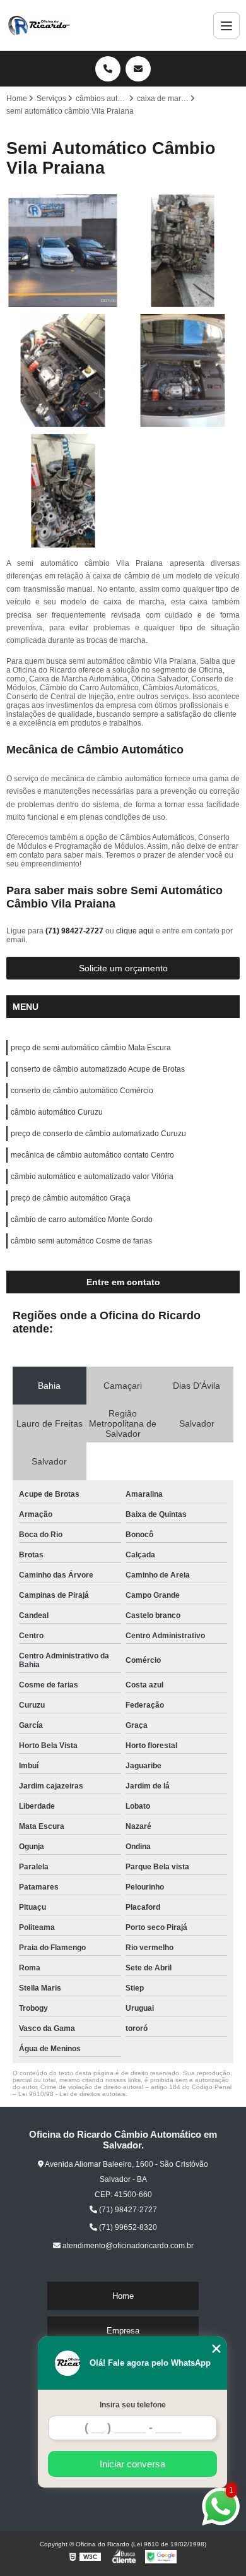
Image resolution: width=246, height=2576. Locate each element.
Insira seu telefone (133, 2405)
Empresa (123, 2331)
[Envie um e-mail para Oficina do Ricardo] (138, 69)
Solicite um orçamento (123, 968)
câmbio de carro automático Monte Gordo (82, 1219)
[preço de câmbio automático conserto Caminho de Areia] (63, 371)
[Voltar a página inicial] (40, 25)
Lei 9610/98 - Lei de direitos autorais (72, 2094)
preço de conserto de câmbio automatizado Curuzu (98, 1134)
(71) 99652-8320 (127, 2227)
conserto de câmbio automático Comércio (82, 1091)
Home (123, 2296)
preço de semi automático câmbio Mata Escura (91, 1048)
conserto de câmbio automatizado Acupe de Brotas (98, 1069)
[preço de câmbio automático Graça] (63, 491)
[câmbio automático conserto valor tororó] (183, 371)
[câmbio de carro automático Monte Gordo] (183, 251)
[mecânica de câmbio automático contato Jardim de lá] (63, 251)
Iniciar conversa (132, 2464)
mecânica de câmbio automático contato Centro (92, 1155)
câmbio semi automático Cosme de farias (81, 1241)
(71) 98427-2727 (75, 931)
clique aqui (135, 931)
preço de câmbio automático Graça (71, 1198)
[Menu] (226, 25)
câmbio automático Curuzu (57, 1112)
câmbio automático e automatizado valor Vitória (92, 1177)
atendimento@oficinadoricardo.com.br (127, 2246)
